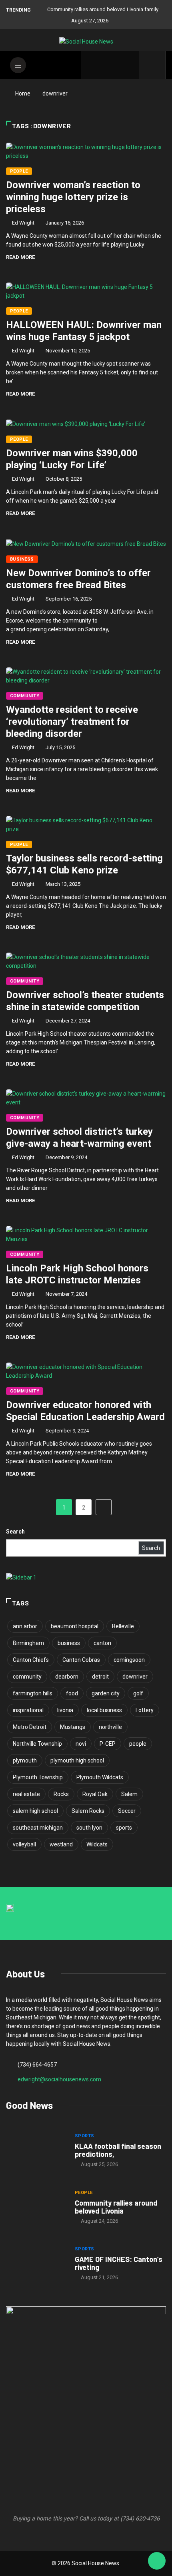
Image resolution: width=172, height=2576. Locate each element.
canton (102, 1643)
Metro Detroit (30, 1727)
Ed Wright (23, 223)
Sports (85, 2136)
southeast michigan (38, 1828)
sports (124, 1828)
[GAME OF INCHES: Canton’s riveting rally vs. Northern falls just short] (36, 2264)
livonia (65, 1710)
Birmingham (28, 1643)
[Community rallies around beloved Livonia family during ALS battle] (36, 2208)
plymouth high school (77, 1760)
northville (110, 1727)
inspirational (28, 1710)
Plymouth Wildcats (100, 1777)
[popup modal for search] (153, 65)
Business (22, 559)
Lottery (145, 1710)
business (69, 1643)
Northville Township (37, 1744)
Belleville (123, 1626)
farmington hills (33, 1693)
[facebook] (92, 65)
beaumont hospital (75, 1626)
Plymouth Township (38, 1777)
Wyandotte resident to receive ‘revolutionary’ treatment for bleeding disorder (72, 722)
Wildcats (97, 1844)
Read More (20, 257)
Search (15, 1532)
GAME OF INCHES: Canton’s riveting (119, 2263)
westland (61, 1844)
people (138, 1744)
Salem (129, 1794)
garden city (106, 1693)
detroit (100, 1677)
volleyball (24, 1844)
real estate (26, 1794)
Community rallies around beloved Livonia (116, 2207)
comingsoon (129, 1660)
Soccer (127, 1811)
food (72, 1693)
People (19, 171)
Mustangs (73, 1727)
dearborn (67, 1677)
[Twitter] (105, 65)
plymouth (25, 1760)
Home (23, 93)
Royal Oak (95, 1794)
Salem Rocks (88, 1811)
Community (25, 696)
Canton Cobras (81, 1660)
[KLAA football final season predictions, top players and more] (36, 2151)
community (27, 1677)
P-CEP (108, 1744)
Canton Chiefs (31, 1660)
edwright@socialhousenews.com (59, 2079)
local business (104, 1710)
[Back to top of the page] (157, 2561)
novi (81, 1744)
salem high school (35, 1811)
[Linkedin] (129, 65)
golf (138, 1693)
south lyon (89, 1828)
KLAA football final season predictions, (118, 2150)
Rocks (61, 1794)
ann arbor (25, 1626)
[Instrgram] (117, 65)
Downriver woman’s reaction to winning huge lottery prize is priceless (73, 197)
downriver (135, 1677)
